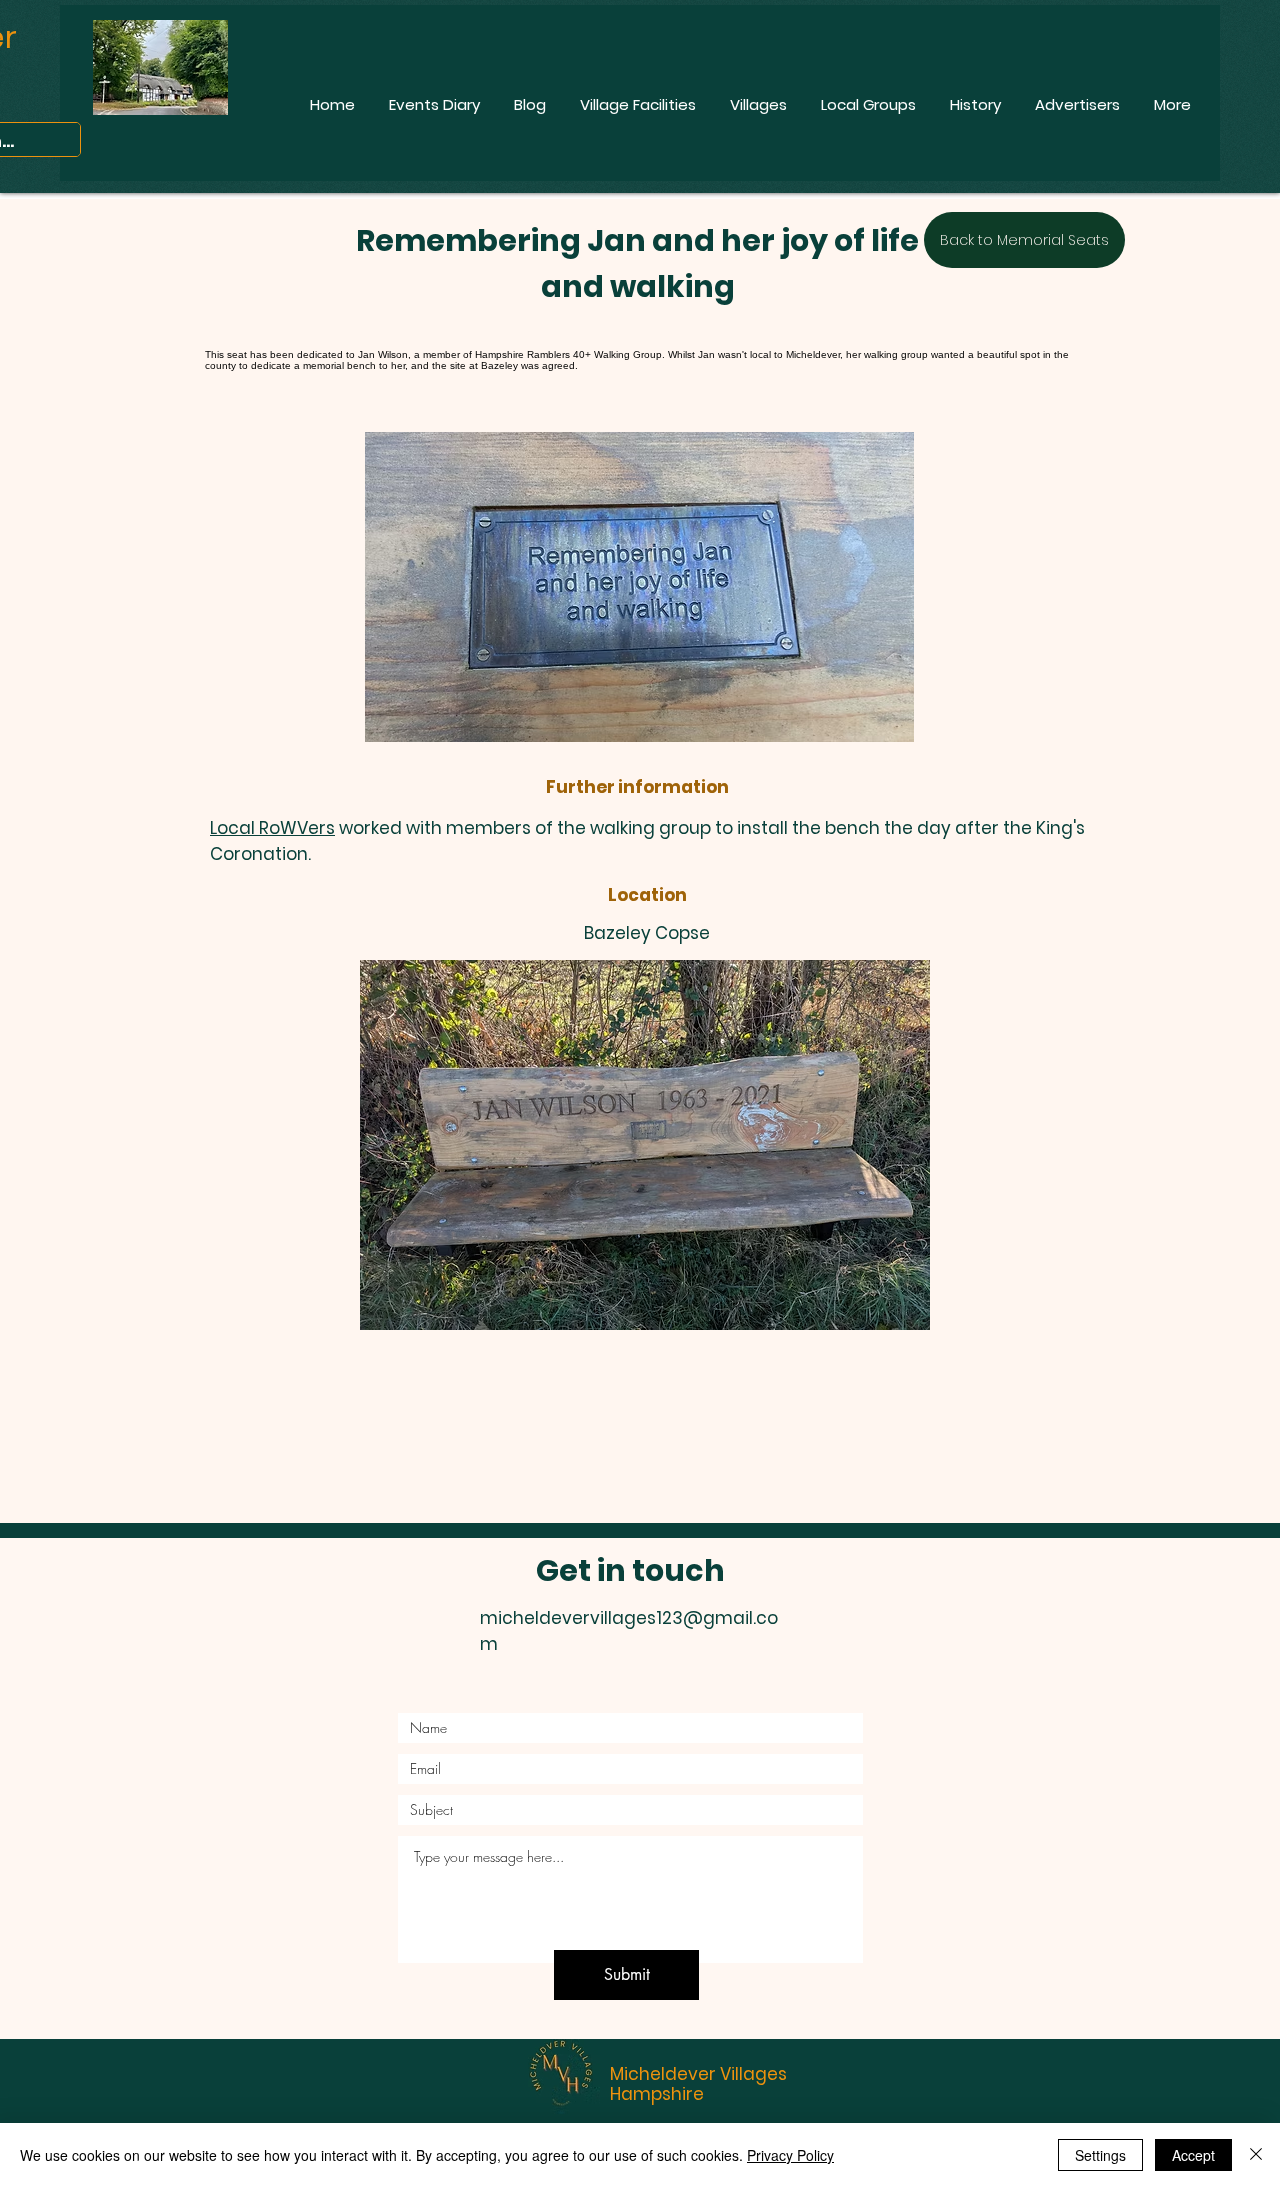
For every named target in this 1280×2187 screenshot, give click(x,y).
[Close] (1256, 2155)
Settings (1100, 2155)
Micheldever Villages (698, 2074)
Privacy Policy (790, 2155)
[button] (645, 1145)
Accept (1193, 2155)
